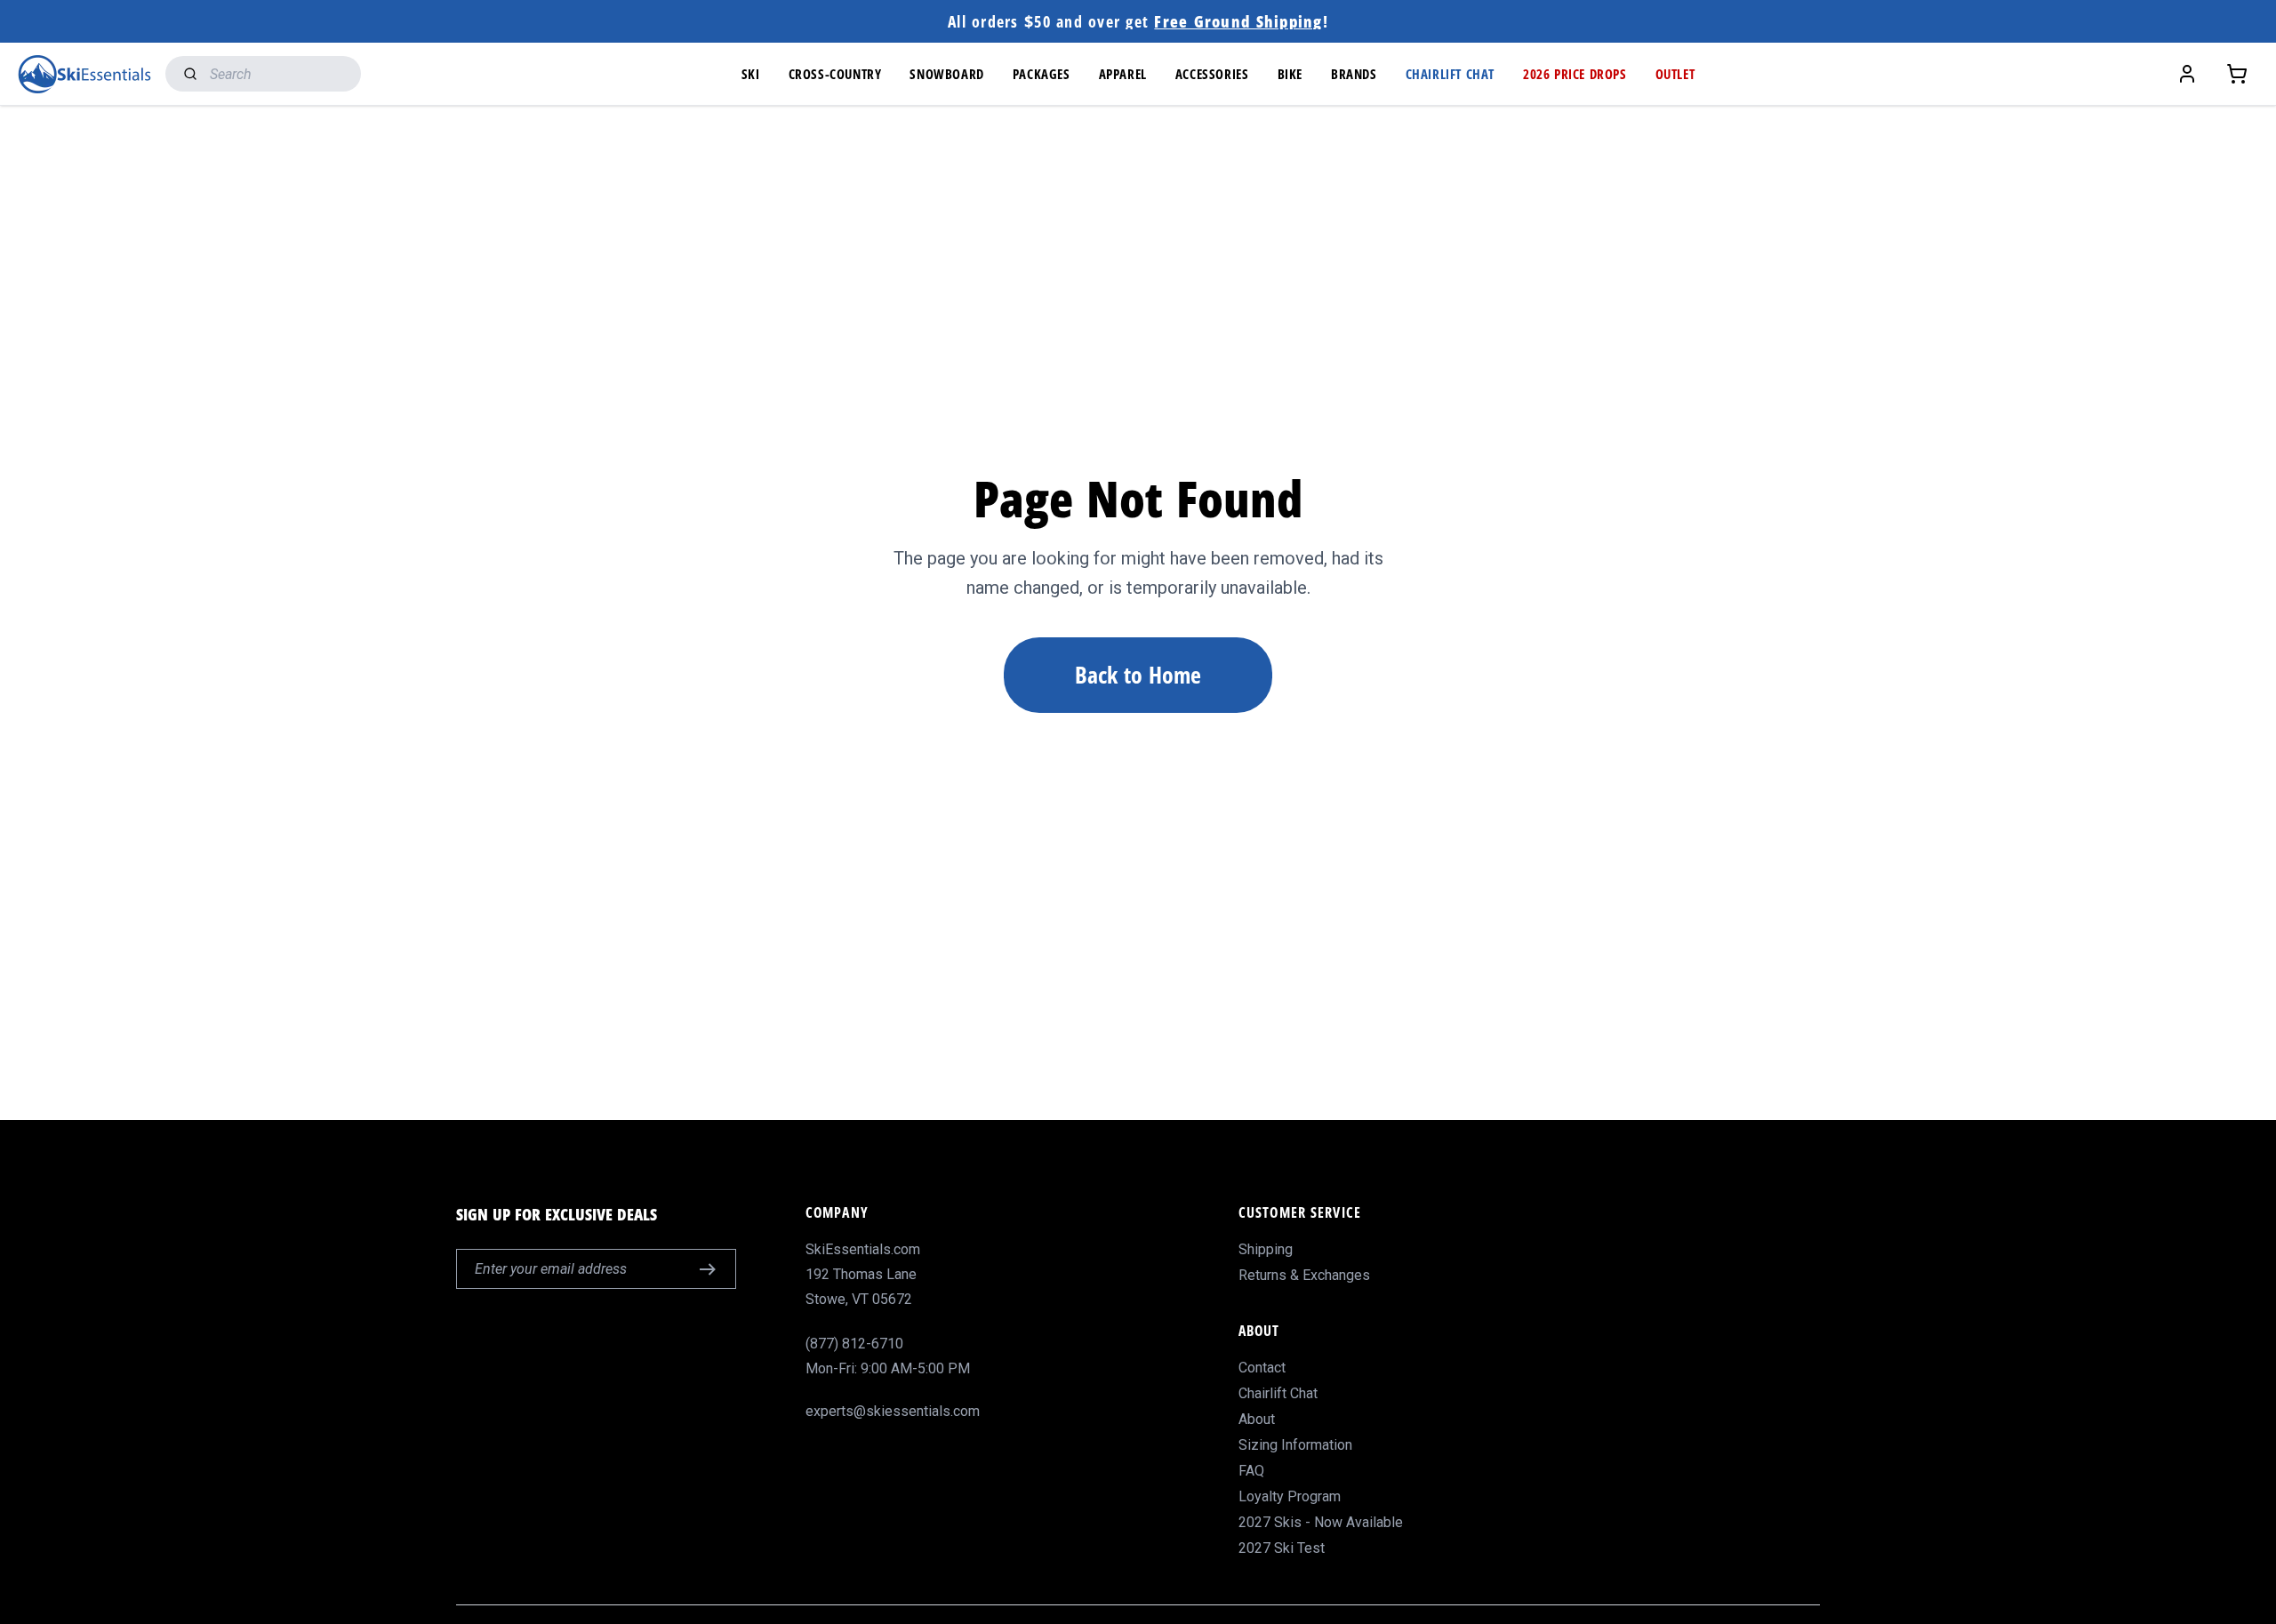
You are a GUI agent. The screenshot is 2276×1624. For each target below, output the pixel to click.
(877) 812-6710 (854, 1344)
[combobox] (263, 74)
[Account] (2187, 74)
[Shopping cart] (2237, 74)
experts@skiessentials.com (893, 1411)
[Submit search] (186, 74)
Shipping (1266, 1249)
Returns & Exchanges (1304, 1275)
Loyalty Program (1290, 1496)
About (1257, 1419)
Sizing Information (1295, 1445)
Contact (1262, 1368)
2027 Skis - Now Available (1321, 1522)
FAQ (1251, 1471)
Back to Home (1138, 675)
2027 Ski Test (1282, 1548)
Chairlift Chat (1278, 1393)
